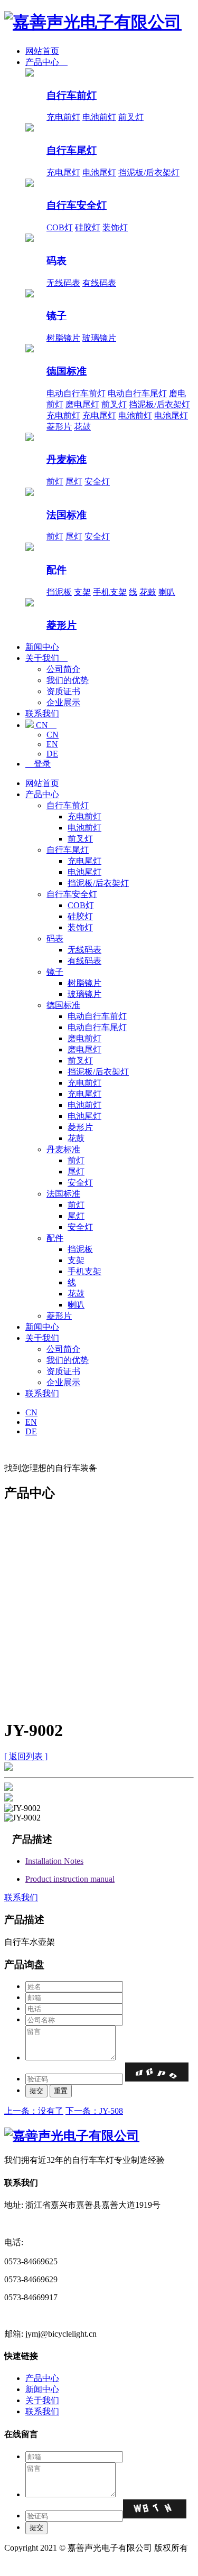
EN (52, 744)
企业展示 (63, 702)
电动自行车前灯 (76, 393)
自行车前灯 (72, 95)
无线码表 (63, 283)
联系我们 (42, 713)
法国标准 (67, 515)
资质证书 (63, 691)
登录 (38, 764)
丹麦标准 (67, 459)
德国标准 (67, 371)
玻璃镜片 (99, 338)
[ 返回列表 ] (26, 1756)
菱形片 (59, 427)
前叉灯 (131, 117)
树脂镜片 (63, 338)
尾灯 (74, 482)
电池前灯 (99, 117)
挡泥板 (59, 592)
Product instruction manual (70, 1879)
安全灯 (97, 482)
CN (45, 725)
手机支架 (110, 592)
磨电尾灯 (82, 404)
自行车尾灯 (72, 150)
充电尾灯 (63, 172)
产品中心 (46, 62)
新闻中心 (42, 647)
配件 (56, 570)
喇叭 (167, 592)
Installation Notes (54, 1861)
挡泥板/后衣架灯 (149, 172)
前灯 (55, 482)
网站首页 (42, 51)
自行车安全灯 (77, 205)
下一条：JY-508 (94, 2111)
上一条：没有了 (34, 2111)
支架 (82, 592)
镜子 (56, 316)
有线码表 (99, 283)
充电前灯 (63, 117)
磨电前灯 (84, 1038)
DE (52, 754)
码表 (56, 261)
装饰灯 (115, 227)
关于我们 (46, 658)
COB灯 (60, 227)
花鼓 (82, 427)
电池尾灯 (99, 172)
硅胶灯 (88, 227)
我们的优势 (68, 680)
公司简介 (63, 669)
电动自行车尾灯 (137, 393)
